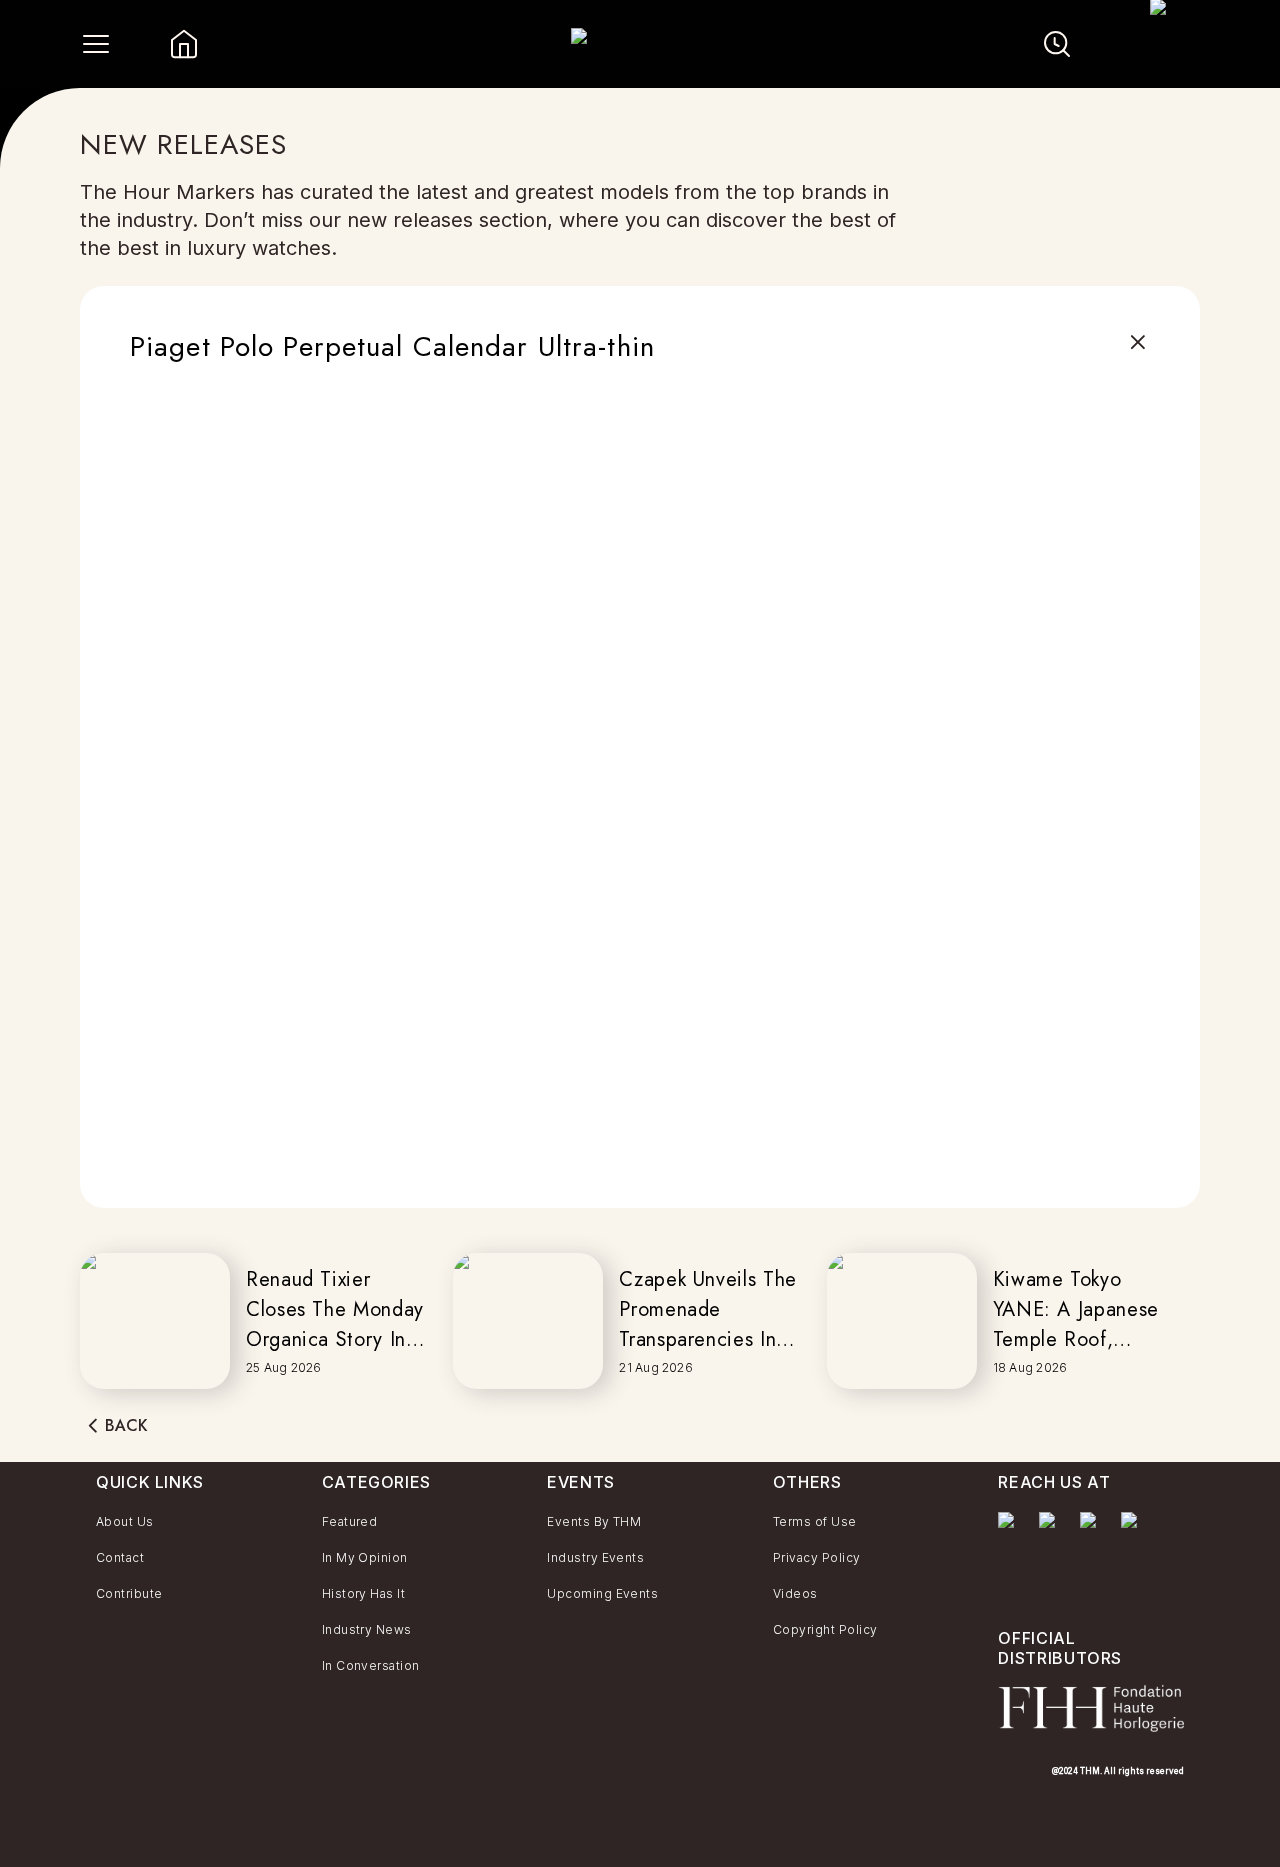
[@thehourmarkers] (1092, 1530)
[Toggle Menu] (96, 44)
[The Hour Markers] (1010, 1550)
